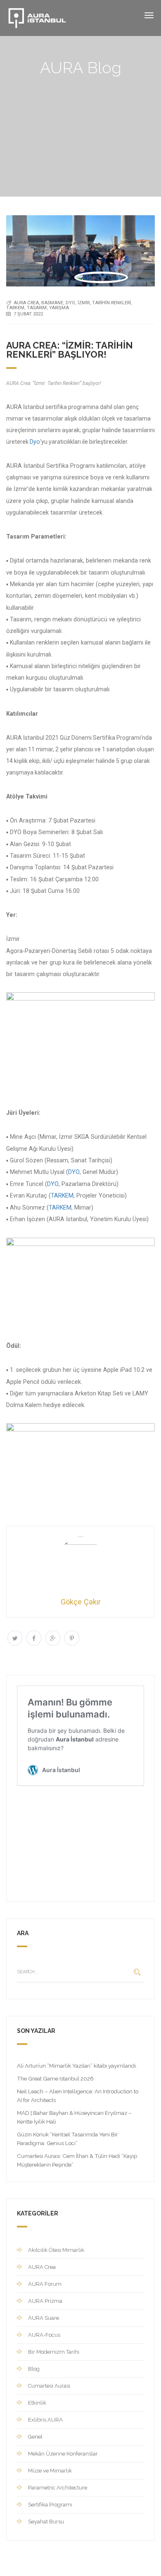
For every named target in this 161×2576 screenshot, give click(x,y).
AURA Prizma (45, 2301)
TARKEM (62, 1195)
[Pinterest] (72, 1638)
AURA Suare (44, 2318)
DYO (70, 303)
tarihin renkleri (111, 303)
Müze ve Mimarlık (50, 2471)
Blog (34, 2369)
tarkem (15, 308)
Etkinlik (37, 2403)
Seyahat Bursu (46, 2522)
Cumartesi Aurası (49, 2386)
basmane (52, 303)
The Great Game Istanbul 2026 (55, 2078)
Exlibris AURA (45, 2420)
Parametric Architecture (58, 2488)
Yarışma (59, 308)
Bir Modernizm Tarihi (54, 2352)
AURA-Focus (44, 2335)
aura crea (26, 303)
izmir (84, 303)
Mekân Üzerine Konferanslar (63, 2454)
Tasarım (37, 308)
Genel (35, 2437)
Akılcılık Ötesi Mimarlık (56, 2250)
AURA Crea (42, 2267)
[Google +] (53, 1638)
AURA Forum (45, 2284)
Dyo (35, 442)
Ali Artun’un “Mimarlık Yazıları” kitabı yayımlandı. (77, 2066)
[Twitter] (15, 1638)
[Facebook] (34, 1638)
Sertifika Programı (50, 2505)
